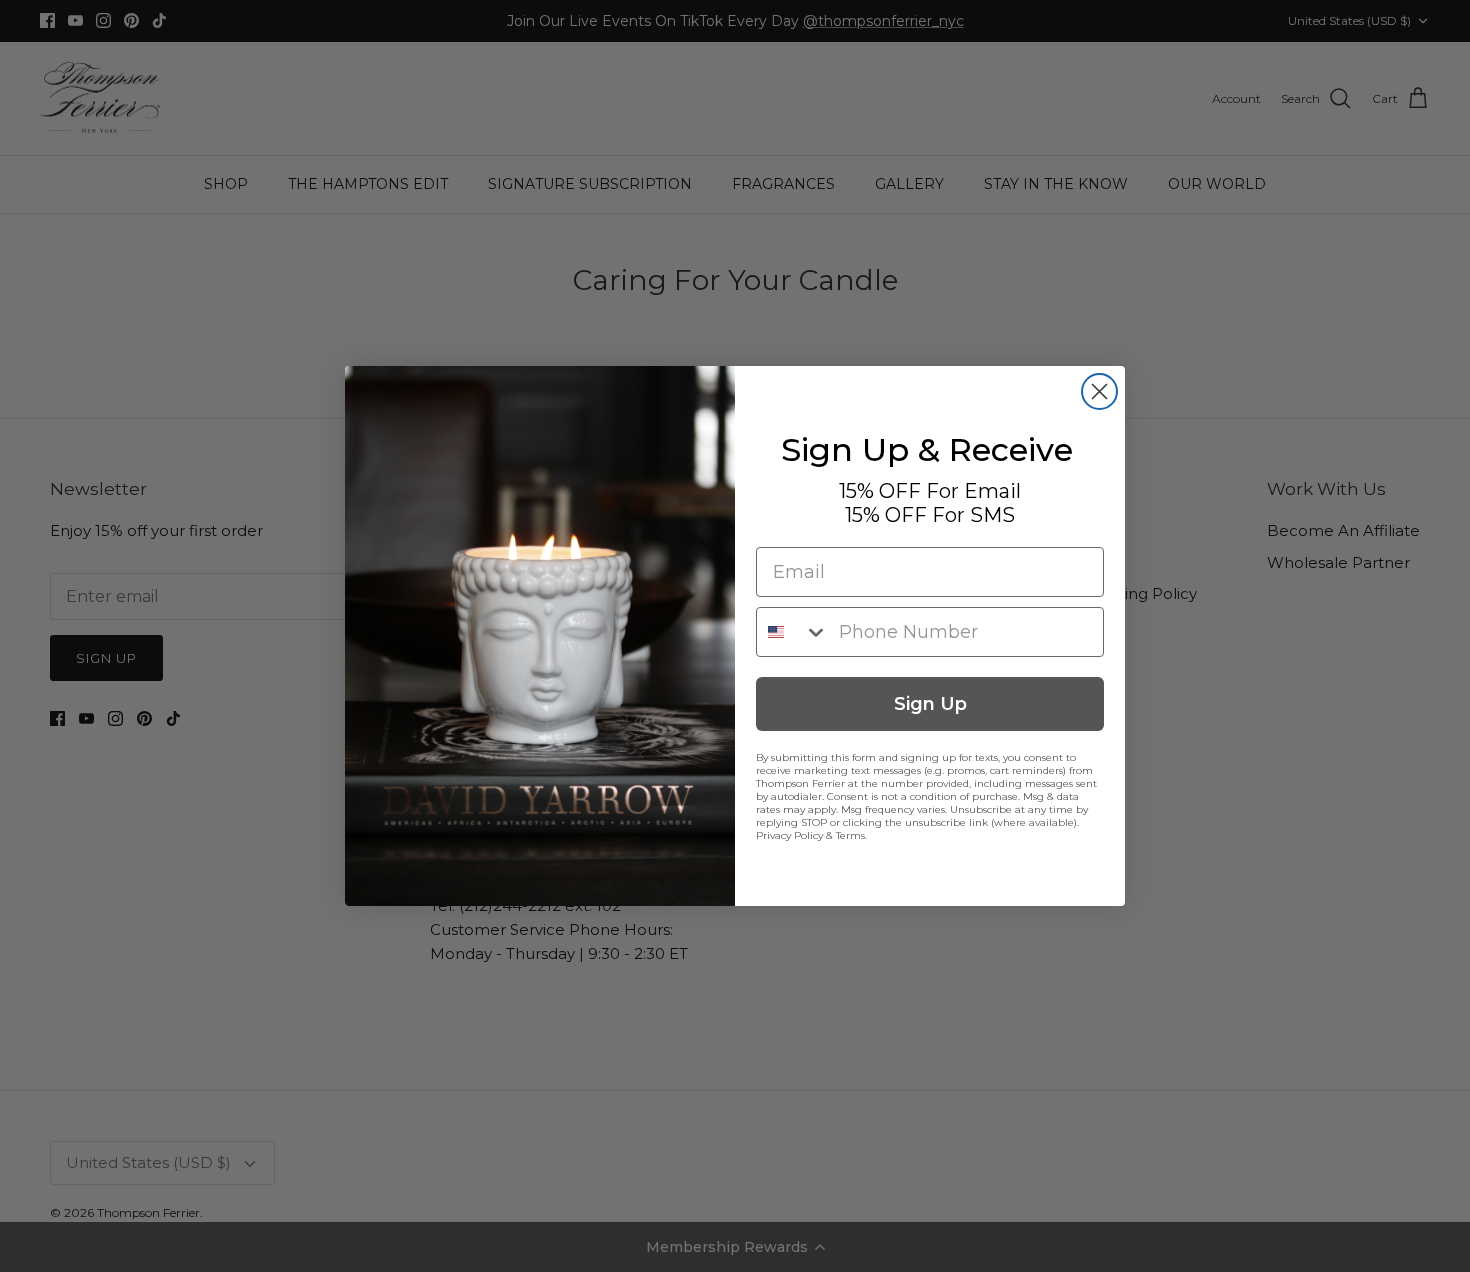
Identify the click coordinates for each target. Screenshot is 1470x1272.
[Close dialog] (1099, 391)
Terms (850, 835)
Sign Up (930, 704)
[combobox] (793, 632)
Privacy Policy (789, 835)
